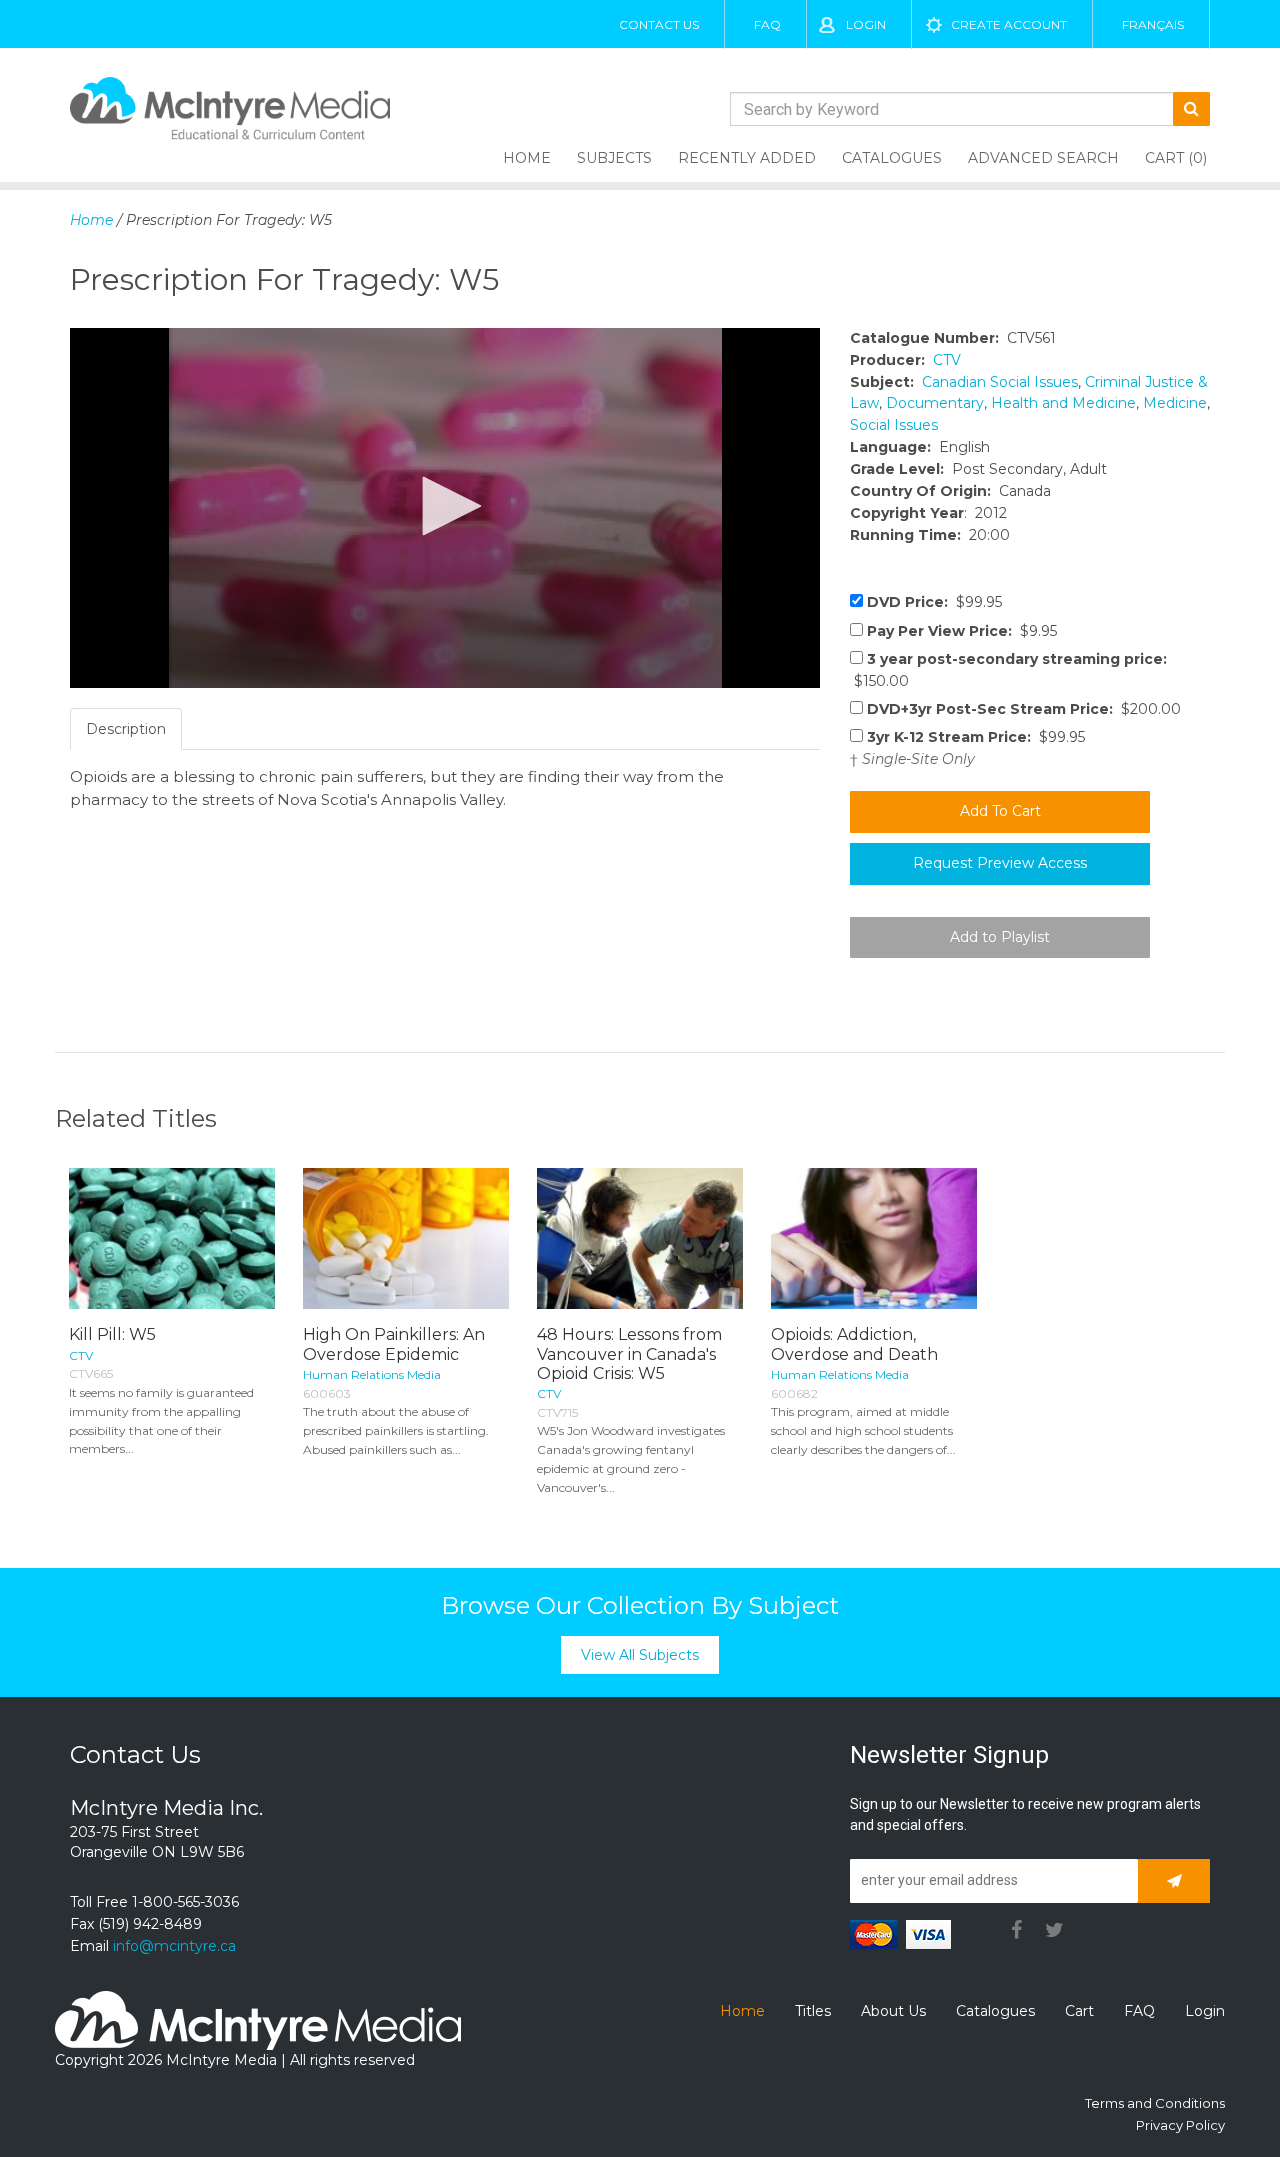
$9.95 (962, 631)
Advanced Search (1043, 158)
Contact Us (659, 24)
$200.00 (1024, 709)
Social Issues (894, 425)
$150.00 (1008, 670)
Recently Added (747, 158)
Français (1153, 24)
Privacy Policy (1180, 2125)
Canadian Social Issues (1000, 382)
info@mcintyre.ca (174, 1946)
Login (866, 24)
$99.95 (934, 602)
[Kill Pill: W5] (172, 1239)
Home (527, 158)
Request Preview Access (1000, 863)
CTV (947, 360)
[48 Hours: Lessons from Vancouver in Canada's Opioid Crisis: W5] (640, 1239)
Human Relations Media (372, 1374)
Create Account (1009, 24)
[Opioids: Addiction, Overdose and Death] (874, 1239)
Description (126, 729)
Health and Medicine (1063, 403)
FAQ (767, 24)
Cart (1079, 2011)
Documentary (935, 403)
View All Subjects (640, 1655)
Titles (813, 2011)
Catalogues (892, 158)
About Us (893, 2011)
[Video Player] (445, 508)
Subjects (614, 158)
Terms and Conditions (1155, 2103)
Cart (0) (1176, 158)
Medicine (1175, 403)
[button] (445, 506)
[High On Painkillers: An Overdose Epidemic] (406, 1239)
